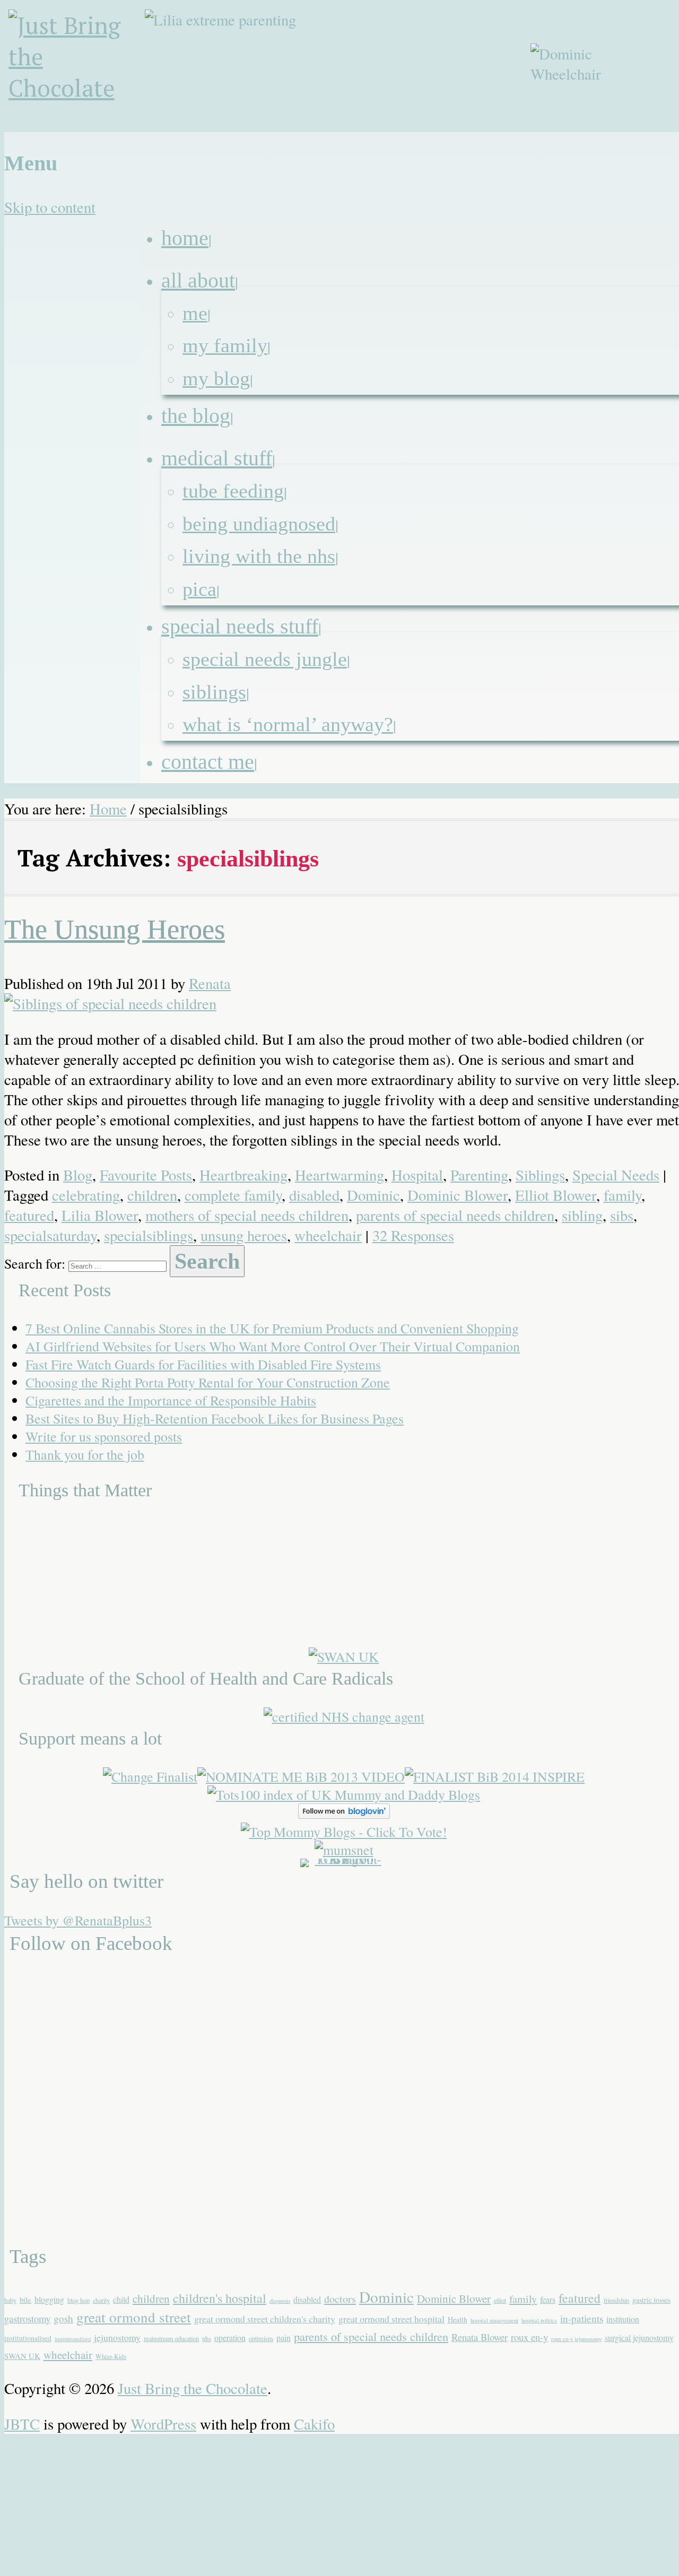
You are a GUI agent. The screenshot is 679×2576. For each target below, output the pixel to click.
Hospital (417, 1175)
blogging (49, 2299)
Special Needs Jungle (265, 659)
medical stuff (217, 458)
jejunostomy (117, 2337)
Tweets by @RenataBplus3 (78, 1920)
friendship (616, 2300)
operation (230, 2338)
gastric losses (651, 2300)
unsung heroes (244, 1235)
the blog (196, 416)
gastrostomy (27, 2318)
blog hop (79, 2300)
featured (29, 1215)
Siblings (214, 692)
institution (623, 2319)
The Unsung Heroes (115, 929)
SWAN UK (22, 2356)
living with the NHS (259, 556)
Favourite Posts (146, 1175)
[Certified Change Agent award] (344, 1716)
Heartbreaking (243, 1175)
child (121, 2299)
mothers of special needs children (247, 1215)
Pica (199, 589)
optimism (261, 2338)
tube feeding (233, 491)
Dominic (373, 1195)
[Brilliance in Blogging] (150, 1776)
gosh (63, 2318)
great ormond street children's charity (265, 2319)
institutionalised (28, 2338)
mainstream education (171, 2338)
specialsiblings (149, 1235)
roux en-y (529, 2337)
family (623, 1195)
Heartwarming (339, 1175)
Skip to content (50, 207)
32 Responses (413, 1235)
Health (458, 2319)
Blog (78, 1175)
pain (284, 2338)
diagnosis (280, 2301)
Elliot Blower (556, 1195)
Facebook (594, 139)
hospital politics (539, 2320)
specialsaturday (50, 1235)
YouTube (645, 139)
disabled (314, 1195)
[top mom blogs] (344, 1832)
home (185, 238)
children (152, 1195)
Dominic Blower (458, 1195)
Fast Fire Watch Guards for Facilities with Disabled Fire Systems (203, 1364)
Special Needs (616, 1175)
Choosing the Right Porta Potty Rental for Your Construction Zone (208, 1382)
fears (548, 2299)
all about (198, 280)
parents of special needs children (455, 1215)
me (195, 313)
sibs (622, 1215)
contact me (208, 762)
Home (108, 809)
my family (225, 345)
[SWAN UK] (344, 1656)
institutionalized (73, 2339)
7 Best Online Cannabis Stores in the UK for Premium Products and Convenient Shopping (272, 1328)
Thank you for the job (85, 1454)
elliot (500, 2300)
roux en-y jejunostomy (576, 2339)
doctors (340, 2299)
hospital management (494, 2320)
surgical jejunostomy (639, 2338)
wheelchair (328, 1235)
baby (10, 2300)
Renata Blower (480, 2337)
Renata (210, 983)
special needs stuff (240, 626)
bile (25, 2300)
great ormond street (134, 2317)
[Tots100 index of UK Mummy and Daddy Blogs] (344, 1794)
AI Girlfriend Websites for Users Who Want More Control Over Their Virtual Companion (273, 1346)
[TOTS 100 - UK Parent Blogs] (344, 1859)
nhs (207, 2338)
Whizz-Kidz (111, 2356)
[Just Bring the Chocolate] (79, 71)
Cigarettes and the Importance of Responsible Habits (171, 1400)
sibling (582, 1215)
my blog (216, 378)
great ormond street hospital (391, 2319)
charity (101, 2300)
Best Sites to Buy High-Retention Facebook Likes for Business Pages (215, 1418)
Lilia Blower (100, 1215)
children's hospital (220, 2298)
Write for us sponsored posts (104, 1436)
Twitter (619, 139)
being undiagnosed (259, 524)
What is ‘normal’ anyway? (288, 724)
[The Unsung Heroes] (110, 1003)
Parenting (479, 1175)
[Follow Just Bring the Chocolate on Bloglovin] (344, 1814)
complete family (233, 1195)
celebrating (86, 1195)
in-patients (582, 2318)
